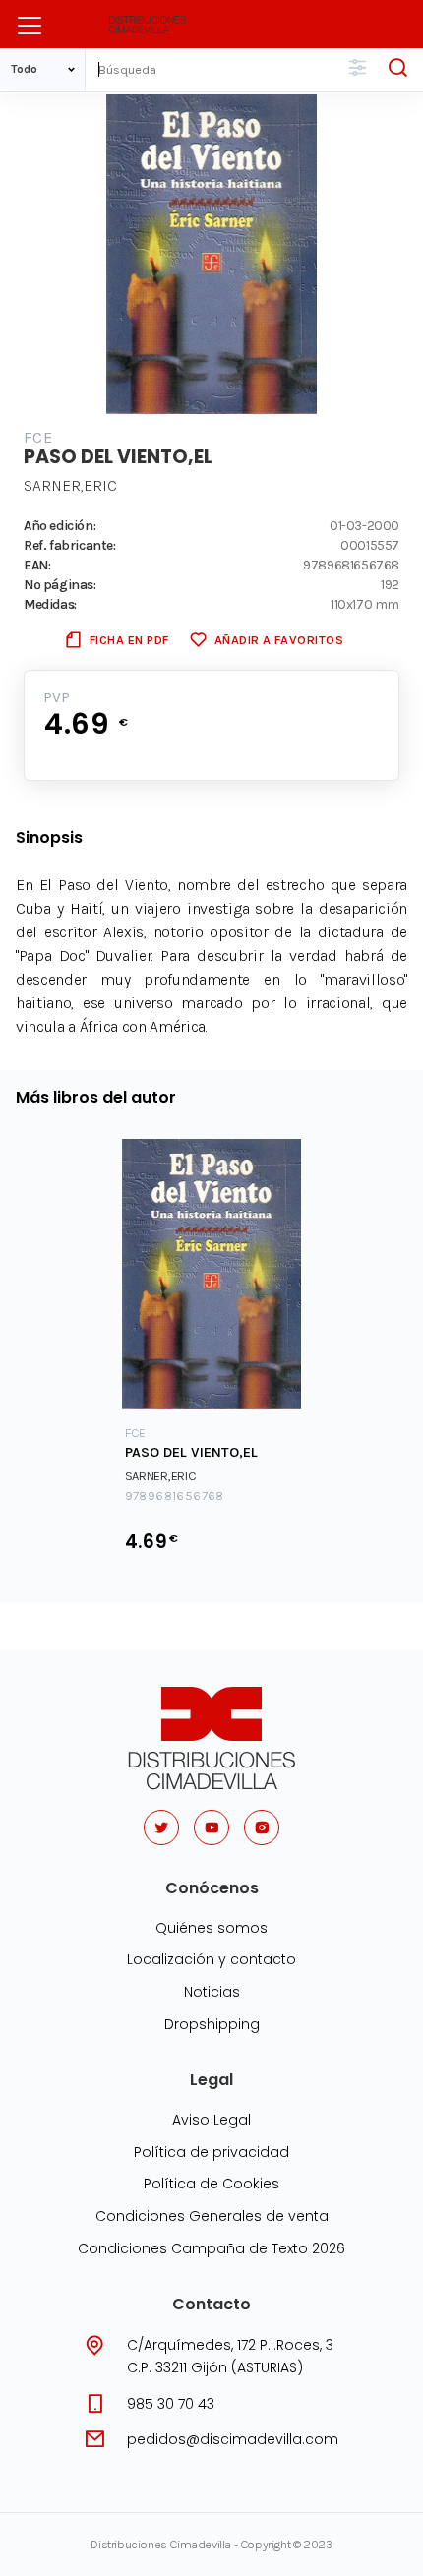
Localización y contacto (211, 1959)
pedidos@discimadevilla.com (233, 2439)
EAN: (37, 565)
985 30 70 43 (171, 2404)
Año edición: (60, 525)
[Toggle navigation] (30, 26)
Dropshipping (212, 2024)
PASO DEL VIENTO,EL (191, 1452)
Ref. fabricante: (70, 545)
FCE (38, 437)
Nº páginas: (60, 584)
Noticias (212, 1992)
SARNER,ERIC (70, 485)
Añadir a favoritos (279, 640)
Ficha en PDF (129, 640)
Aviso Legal (211, 2120)
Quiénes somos (211, 1928)
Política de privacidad (211, 2152)
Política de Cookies (211, 2184)
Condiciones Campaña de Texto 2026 (211, 2248)
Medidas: (50, 604)
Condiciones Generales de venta (212, 2216)
